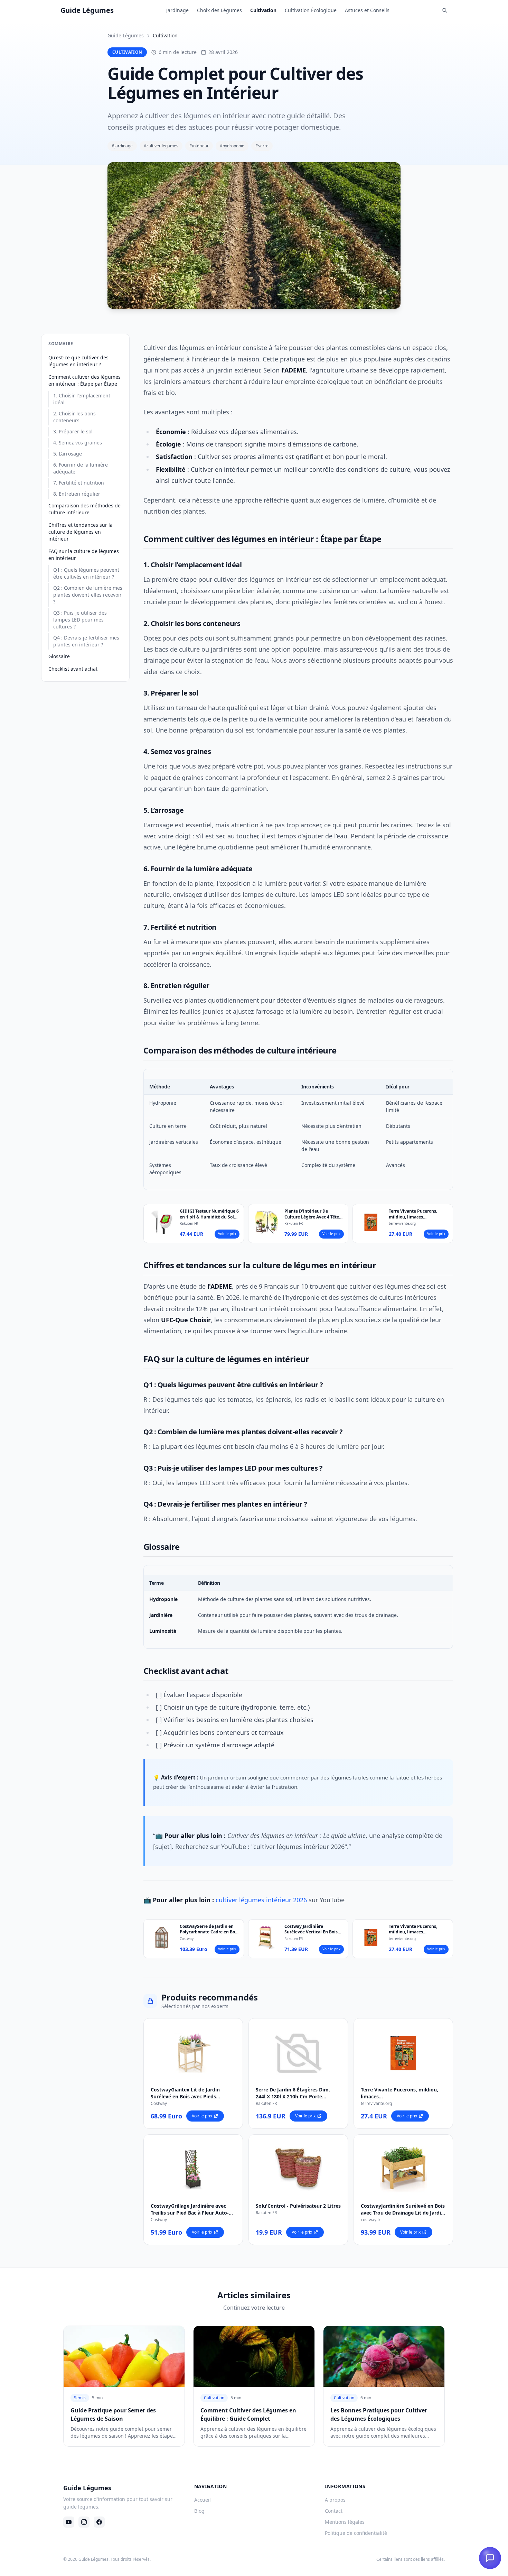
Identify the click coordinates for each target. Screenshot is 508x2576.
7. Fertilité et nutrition (79, 483)
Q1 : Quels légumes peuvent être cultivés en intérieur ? (86, 573)
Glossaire (59, 656)
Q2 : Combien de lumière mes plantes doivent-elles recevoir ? (88, 595)
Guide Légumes (126, 35)
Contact (334, 2511)
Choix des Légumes (219, 10)
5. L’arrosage (68, 454)
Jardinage (177, 10)
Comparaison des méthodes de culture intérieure (84, 509)
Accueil (203, 2500)
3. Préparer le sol (73, 431)
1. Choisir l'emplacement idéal (82, 399)
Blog (199, 2511)
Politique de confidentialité (356, 2533)
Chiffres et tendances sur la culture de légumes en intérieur (81, 532)
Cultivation (263, 10)
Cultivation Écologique (311, 10)
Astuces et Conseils (367, 10)
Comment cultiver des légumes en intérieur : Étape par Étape (84, 380)
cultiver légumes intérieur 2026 (261, 1900)
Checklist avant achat (73, 669)
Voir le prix (227, 1234)
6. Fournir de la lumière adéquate (81, 468)
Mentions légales (345, 2522)
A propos (335, 2500)
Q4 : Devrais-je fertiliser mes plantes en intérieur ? (86, 641)
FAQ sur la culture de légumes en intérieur (84, 555)
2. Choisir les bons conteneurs (74, 417)
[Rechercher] (445, 10)
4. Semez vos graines (78, 443)
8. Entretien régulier (77, 494)
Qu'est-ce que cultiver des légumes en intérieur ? (78, 361)
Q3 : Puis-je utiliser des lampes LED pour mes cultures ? (80, 620)
